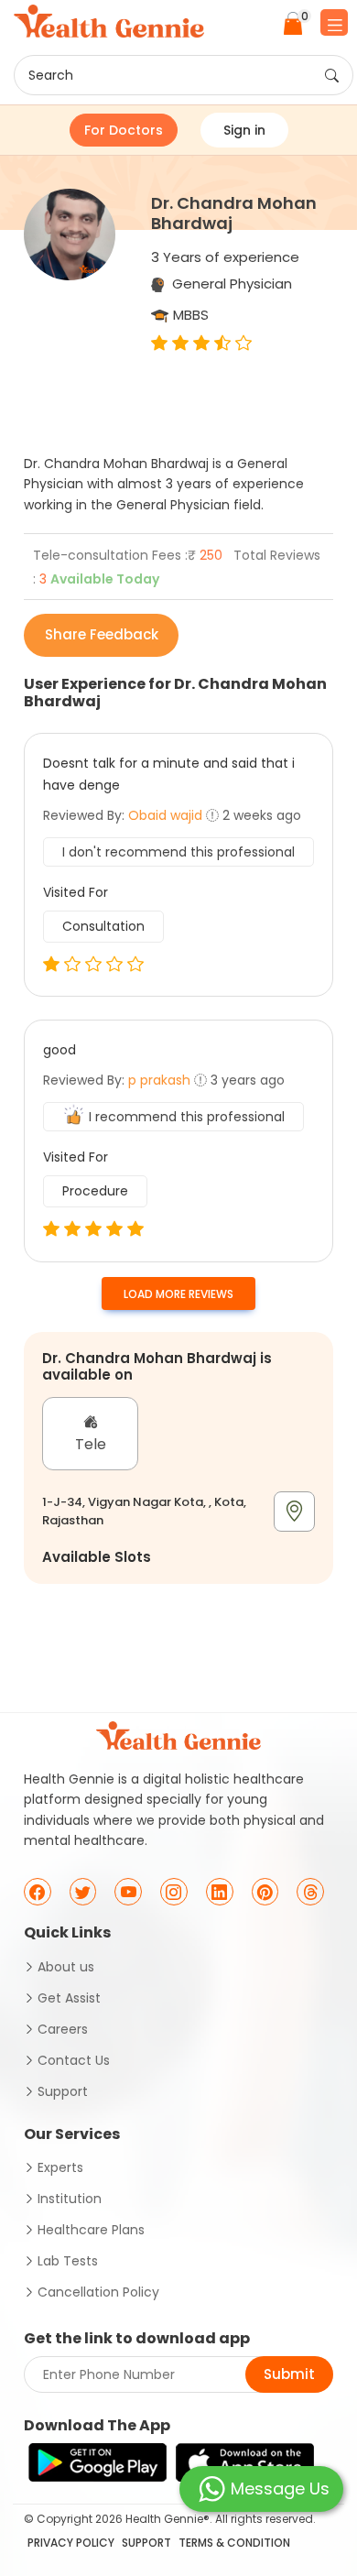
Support (63, 2091)
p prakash (159, 1080)
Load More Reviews (178, 1294)
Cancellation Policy (98, 2292)
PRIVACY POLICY (71, 2543)
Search (51, 75)
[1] (51, 965)
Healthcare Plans (91, 2230)
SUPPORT (146, 2543)
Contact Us (74, 2060)
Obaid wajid (165, 815)
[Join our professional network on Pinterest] (265, 1892)
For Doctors (124, 130)
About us (66, 1967)
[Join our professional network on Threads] (310, 1892)
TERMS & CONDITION (234, 2543)
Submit (289, 2374)
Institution (70, 2199)
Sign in (244, 130)
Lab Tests (68, 2261)
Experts (60, 2167)
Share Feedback (102, 634)
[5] (51, 1230)
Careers (63, 2029)
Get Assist (69, 1998)
